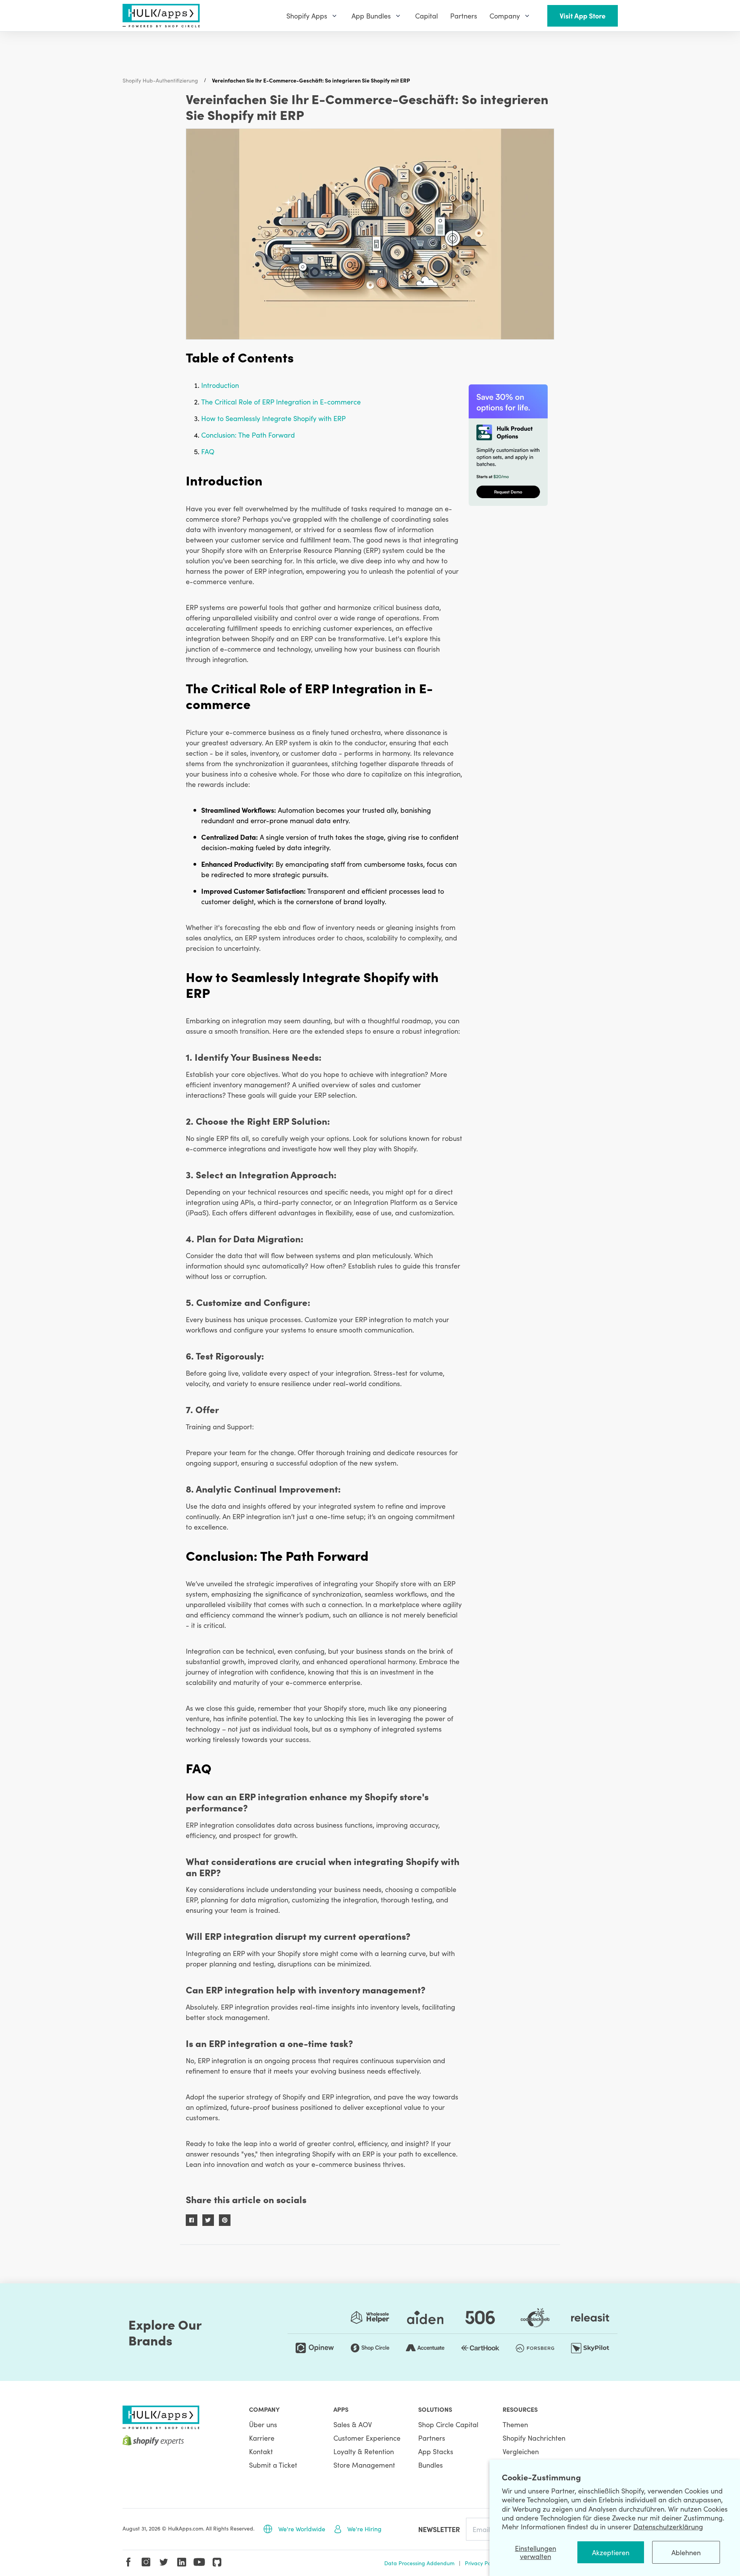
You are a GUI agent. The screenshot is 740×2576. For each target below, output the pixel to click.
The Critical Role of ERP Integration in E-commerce (281, 402)
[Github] (217, 2562)
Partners (432, 2438)
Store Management (364, 2465)
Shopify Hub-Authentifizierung (160, 80)
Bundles (431, 2465)
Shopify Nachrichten (534, 2438)
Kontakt (261, 2451)
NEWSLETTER (439, 2529)
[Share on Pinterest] (225, 2220)
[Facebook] (128, 2562)
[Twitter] (164, 2562)
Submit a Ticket (273, 2465)
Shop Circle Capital (448, 2424)
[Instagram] (146, 2562)
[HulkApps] (161, 16)
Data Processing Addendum (419, 2563)
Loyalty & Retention (364, 2451)
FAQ (208, 451)
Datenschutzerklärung (668, 2526)
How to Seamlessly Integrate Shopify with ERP (273, 418)
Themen (515, 2424)
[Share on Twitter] (208, 2220)
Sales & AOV (353, 2424)
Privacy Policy (482, 2563)
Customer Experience (367, 2438)
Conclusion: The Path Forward (248, 435)
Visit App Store (583, 16)
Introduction (220, 385)
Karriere (262, 2438)
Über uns (263, 2424)
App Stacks (436, 2451)
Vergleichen (521, 2451)
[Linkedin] (182, 2562)
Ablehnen (686, 2552)
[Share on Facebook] (192, 2220)
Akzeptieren (611, 2552)
